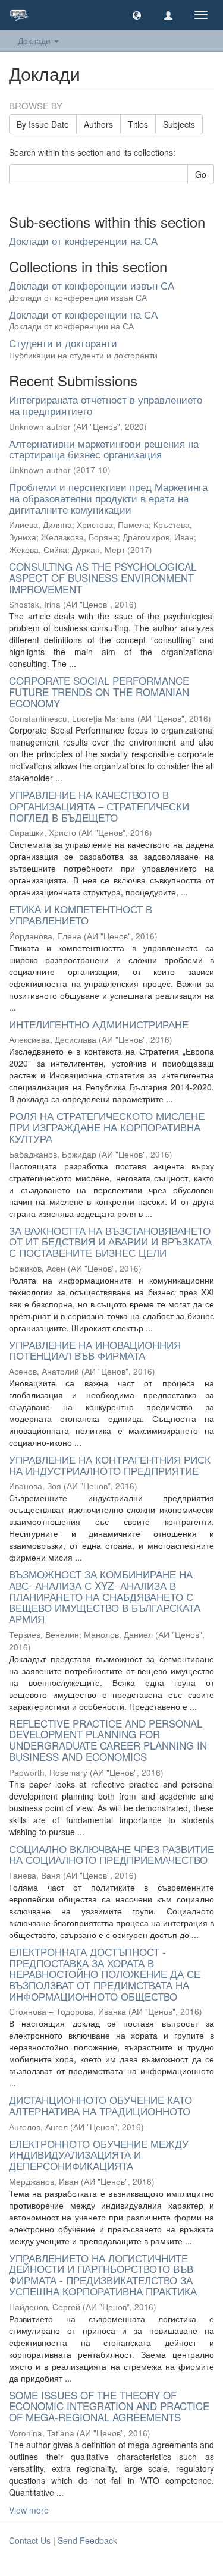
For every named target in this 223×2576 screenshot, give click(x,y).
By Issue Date (43, 124)
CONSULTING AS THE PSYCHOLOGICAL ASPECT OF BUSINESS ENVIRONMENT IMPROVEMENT (103, 577)
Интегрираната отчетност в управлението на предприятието (106, 405)
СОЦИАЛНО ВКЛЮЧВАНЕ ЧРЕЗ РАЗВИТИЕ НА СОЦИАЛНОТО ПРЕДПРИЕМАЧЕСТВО (111, 1854)
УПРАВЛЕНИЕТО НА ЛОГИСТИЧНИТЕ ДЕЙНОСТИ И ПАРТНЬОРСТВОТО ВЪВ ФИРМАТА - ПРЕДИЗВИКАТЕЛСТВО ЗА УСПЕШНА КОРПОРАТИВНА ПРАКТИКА (103, 2274)
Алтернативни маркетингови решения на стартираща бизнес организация (104, 449)
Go (201, 174)
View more (29, 2510)
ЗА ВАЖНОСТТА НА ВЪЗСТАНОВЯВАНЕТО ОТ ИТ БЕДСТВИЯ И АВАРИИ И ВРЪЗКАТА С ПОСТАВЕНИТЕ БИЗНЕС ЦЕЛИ (110, 1241)
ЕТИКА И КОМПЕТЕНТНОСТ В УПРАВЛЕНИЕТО (81, 914)
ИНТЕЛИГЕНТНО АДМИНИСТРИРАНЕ (99, 1024)
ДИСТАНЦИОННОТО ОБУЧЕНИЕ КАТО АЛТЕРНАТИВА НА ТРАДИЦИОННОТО (100, 2105)
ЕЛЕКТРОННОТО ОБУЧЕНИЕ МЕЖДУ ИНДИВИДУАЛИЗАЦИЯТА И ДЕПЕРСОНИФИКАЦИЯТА (99, 2154)
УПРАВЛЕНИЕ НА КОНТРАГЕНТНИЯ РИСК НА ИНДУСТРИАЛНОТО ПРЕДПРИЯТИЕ (110, 1465)
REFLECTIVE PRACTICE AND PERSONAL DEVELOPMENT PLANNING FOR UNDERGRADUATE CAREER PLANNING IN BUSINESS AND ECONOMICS (108, 1740)
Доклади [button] (35, 40)
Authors (98, 124)
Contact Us (30, 2540)
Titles (138, 124)
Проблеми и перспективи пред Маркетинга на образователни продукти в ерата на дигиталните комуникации (108, 498)
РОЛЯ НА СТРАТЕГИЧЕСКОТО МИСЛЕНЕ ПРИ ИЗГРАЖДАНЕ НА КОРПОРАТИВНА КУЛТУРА (107, 1127)
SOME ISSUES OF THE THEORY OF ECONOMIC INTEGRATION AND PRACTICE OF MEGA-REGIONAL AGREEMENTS (109, 2406)
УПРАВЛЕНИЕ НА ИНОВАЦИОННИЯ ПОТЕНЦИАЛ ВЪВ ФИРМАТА (95, 1350)
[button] (137, 15)
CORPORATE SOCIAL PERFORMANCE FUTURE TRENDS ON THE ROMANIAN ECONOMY (99, 691)
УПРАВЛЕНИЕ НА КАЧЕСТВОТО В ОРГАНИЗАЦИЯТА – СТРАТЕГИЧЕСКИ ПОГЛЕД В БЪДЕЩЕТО (99, 806)
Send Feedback (87, 2540)
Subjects (179, 124)
